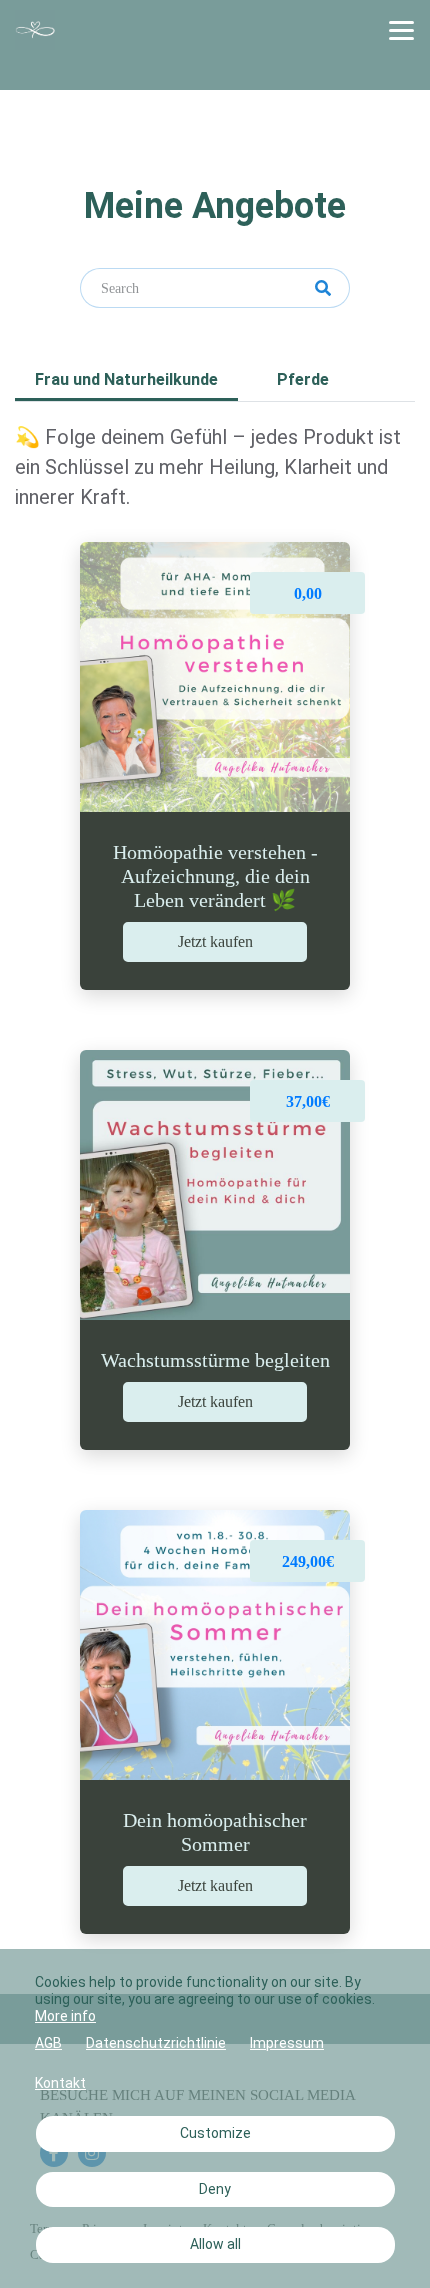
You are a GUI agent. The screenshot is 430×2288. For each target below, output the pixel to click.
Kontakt (60, 2083)
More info (65, 2016)
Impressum (287, 2043)
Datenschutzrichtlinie (156, 2043)
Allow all (215, 2244)
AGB (48, 2043)
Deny (215, 2189)
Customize (215, 2133)
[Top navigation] (401, 30)
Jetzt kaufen (215, 941)
